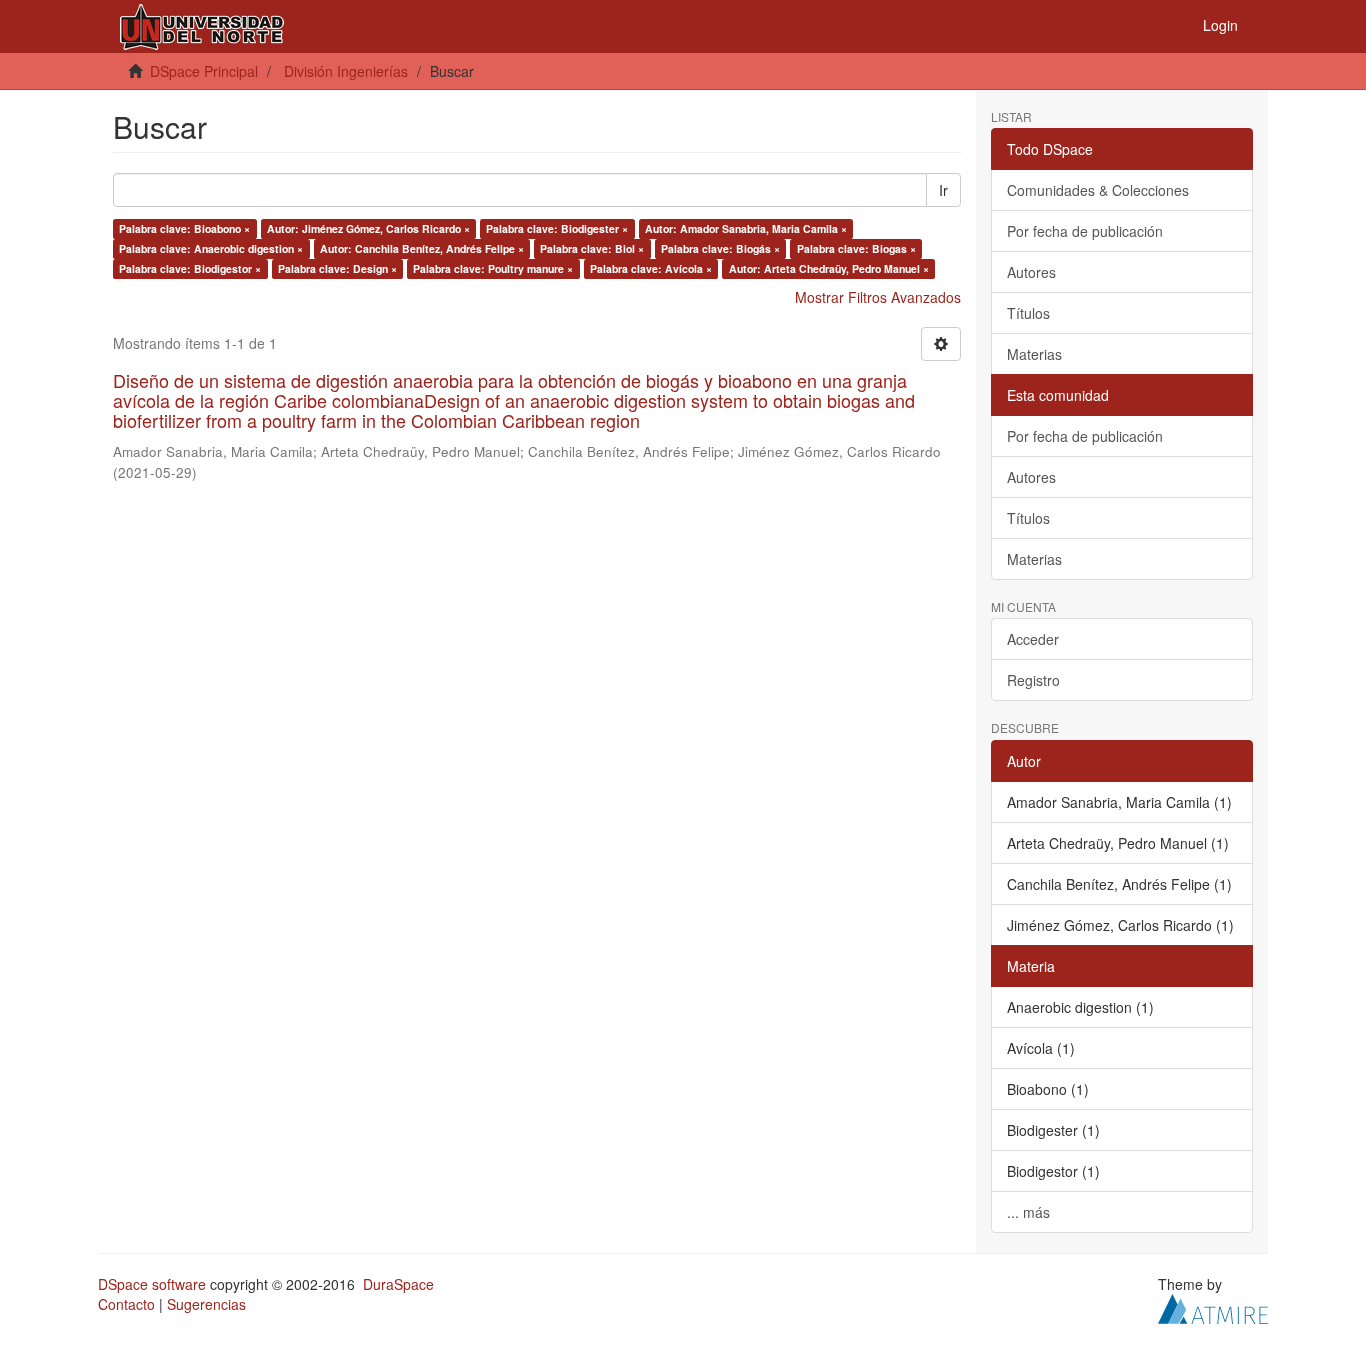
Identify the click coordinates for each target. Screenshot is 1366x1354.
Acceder (1033, 639)
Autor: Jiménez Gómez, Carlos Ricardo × (368, 228)
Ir (943, 190)
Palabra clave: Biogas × (856, 248)
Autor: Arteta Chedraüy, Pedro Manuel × (829, 268)
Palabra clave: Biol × (592, 248)
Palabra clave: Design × (337, 268)
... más (1028, 1212)
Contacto (126, 1304)
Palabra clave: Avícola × (651, 268)
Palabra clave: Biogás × (720, 248)
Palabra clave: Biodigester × (557, 228)
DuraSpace (398, 1284)
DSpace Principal (204, 71)
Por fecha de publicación (1085, 231)
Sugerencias (206, 1304)
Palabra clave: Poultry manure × (493, 268)
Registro (1033, 680)
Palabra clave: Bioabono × (184, 228)
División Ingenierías (346, 71)
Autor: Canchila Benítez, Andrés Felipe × (422, 248)
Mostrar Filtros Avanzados (878, 297)
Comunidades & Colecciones (1098, 190)
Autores (1031, 272)
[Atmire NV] (1213, 1306)
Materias (1034, 354)
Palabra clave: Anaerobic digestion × (211, 248)
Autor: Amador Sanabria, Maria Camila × (746, 228)
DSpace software (152, 1284)
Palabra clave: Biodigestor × (190, 268)
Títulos (1028, 313)
